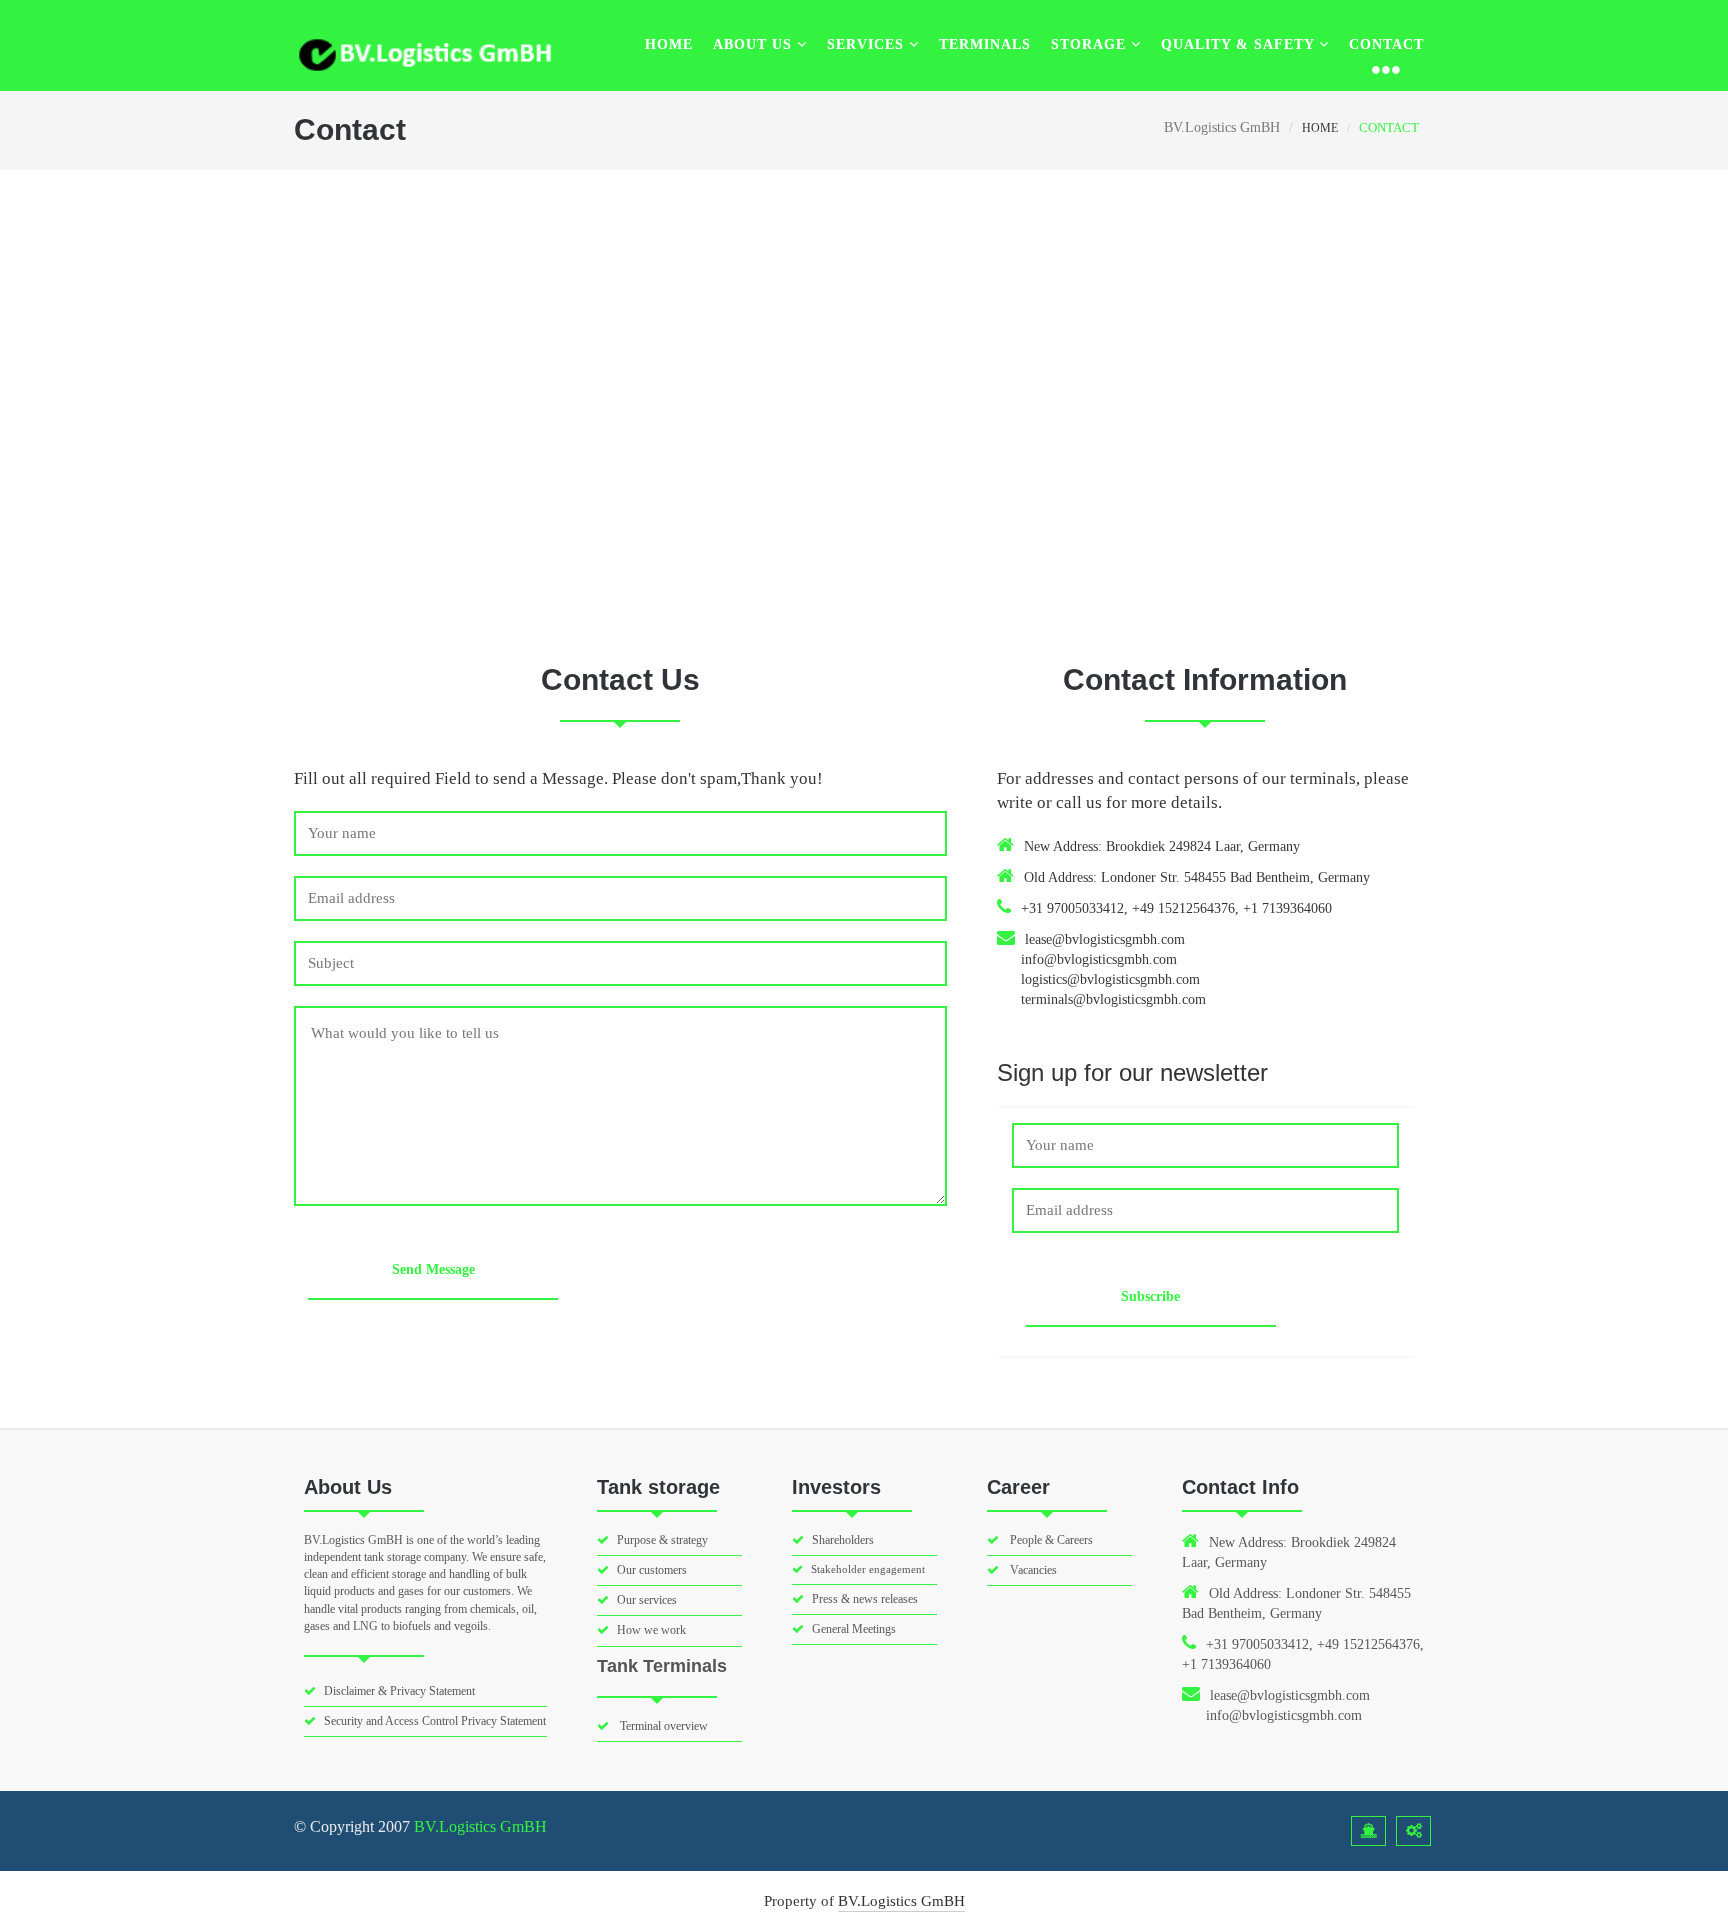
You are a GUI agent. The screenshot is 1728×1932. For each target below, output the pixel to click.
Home (669, 44)
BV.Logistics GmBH (480, 1826)
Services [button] (868, 44)
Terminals (985, 44)
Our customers (652, 1570)
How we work (651, 1630)
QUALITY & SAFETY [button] (1240, 44)
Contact (1386, 44)
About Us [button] (755, 44)
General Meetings (854, 1629)
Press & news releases (865, 1599)
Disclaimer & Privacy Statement (399, 1691)
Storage (1091, 44)
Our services (647, 1600)
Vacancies (1032, 1570)
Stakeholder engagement (868, 1569)
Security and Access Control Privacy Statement (435, 1721)
